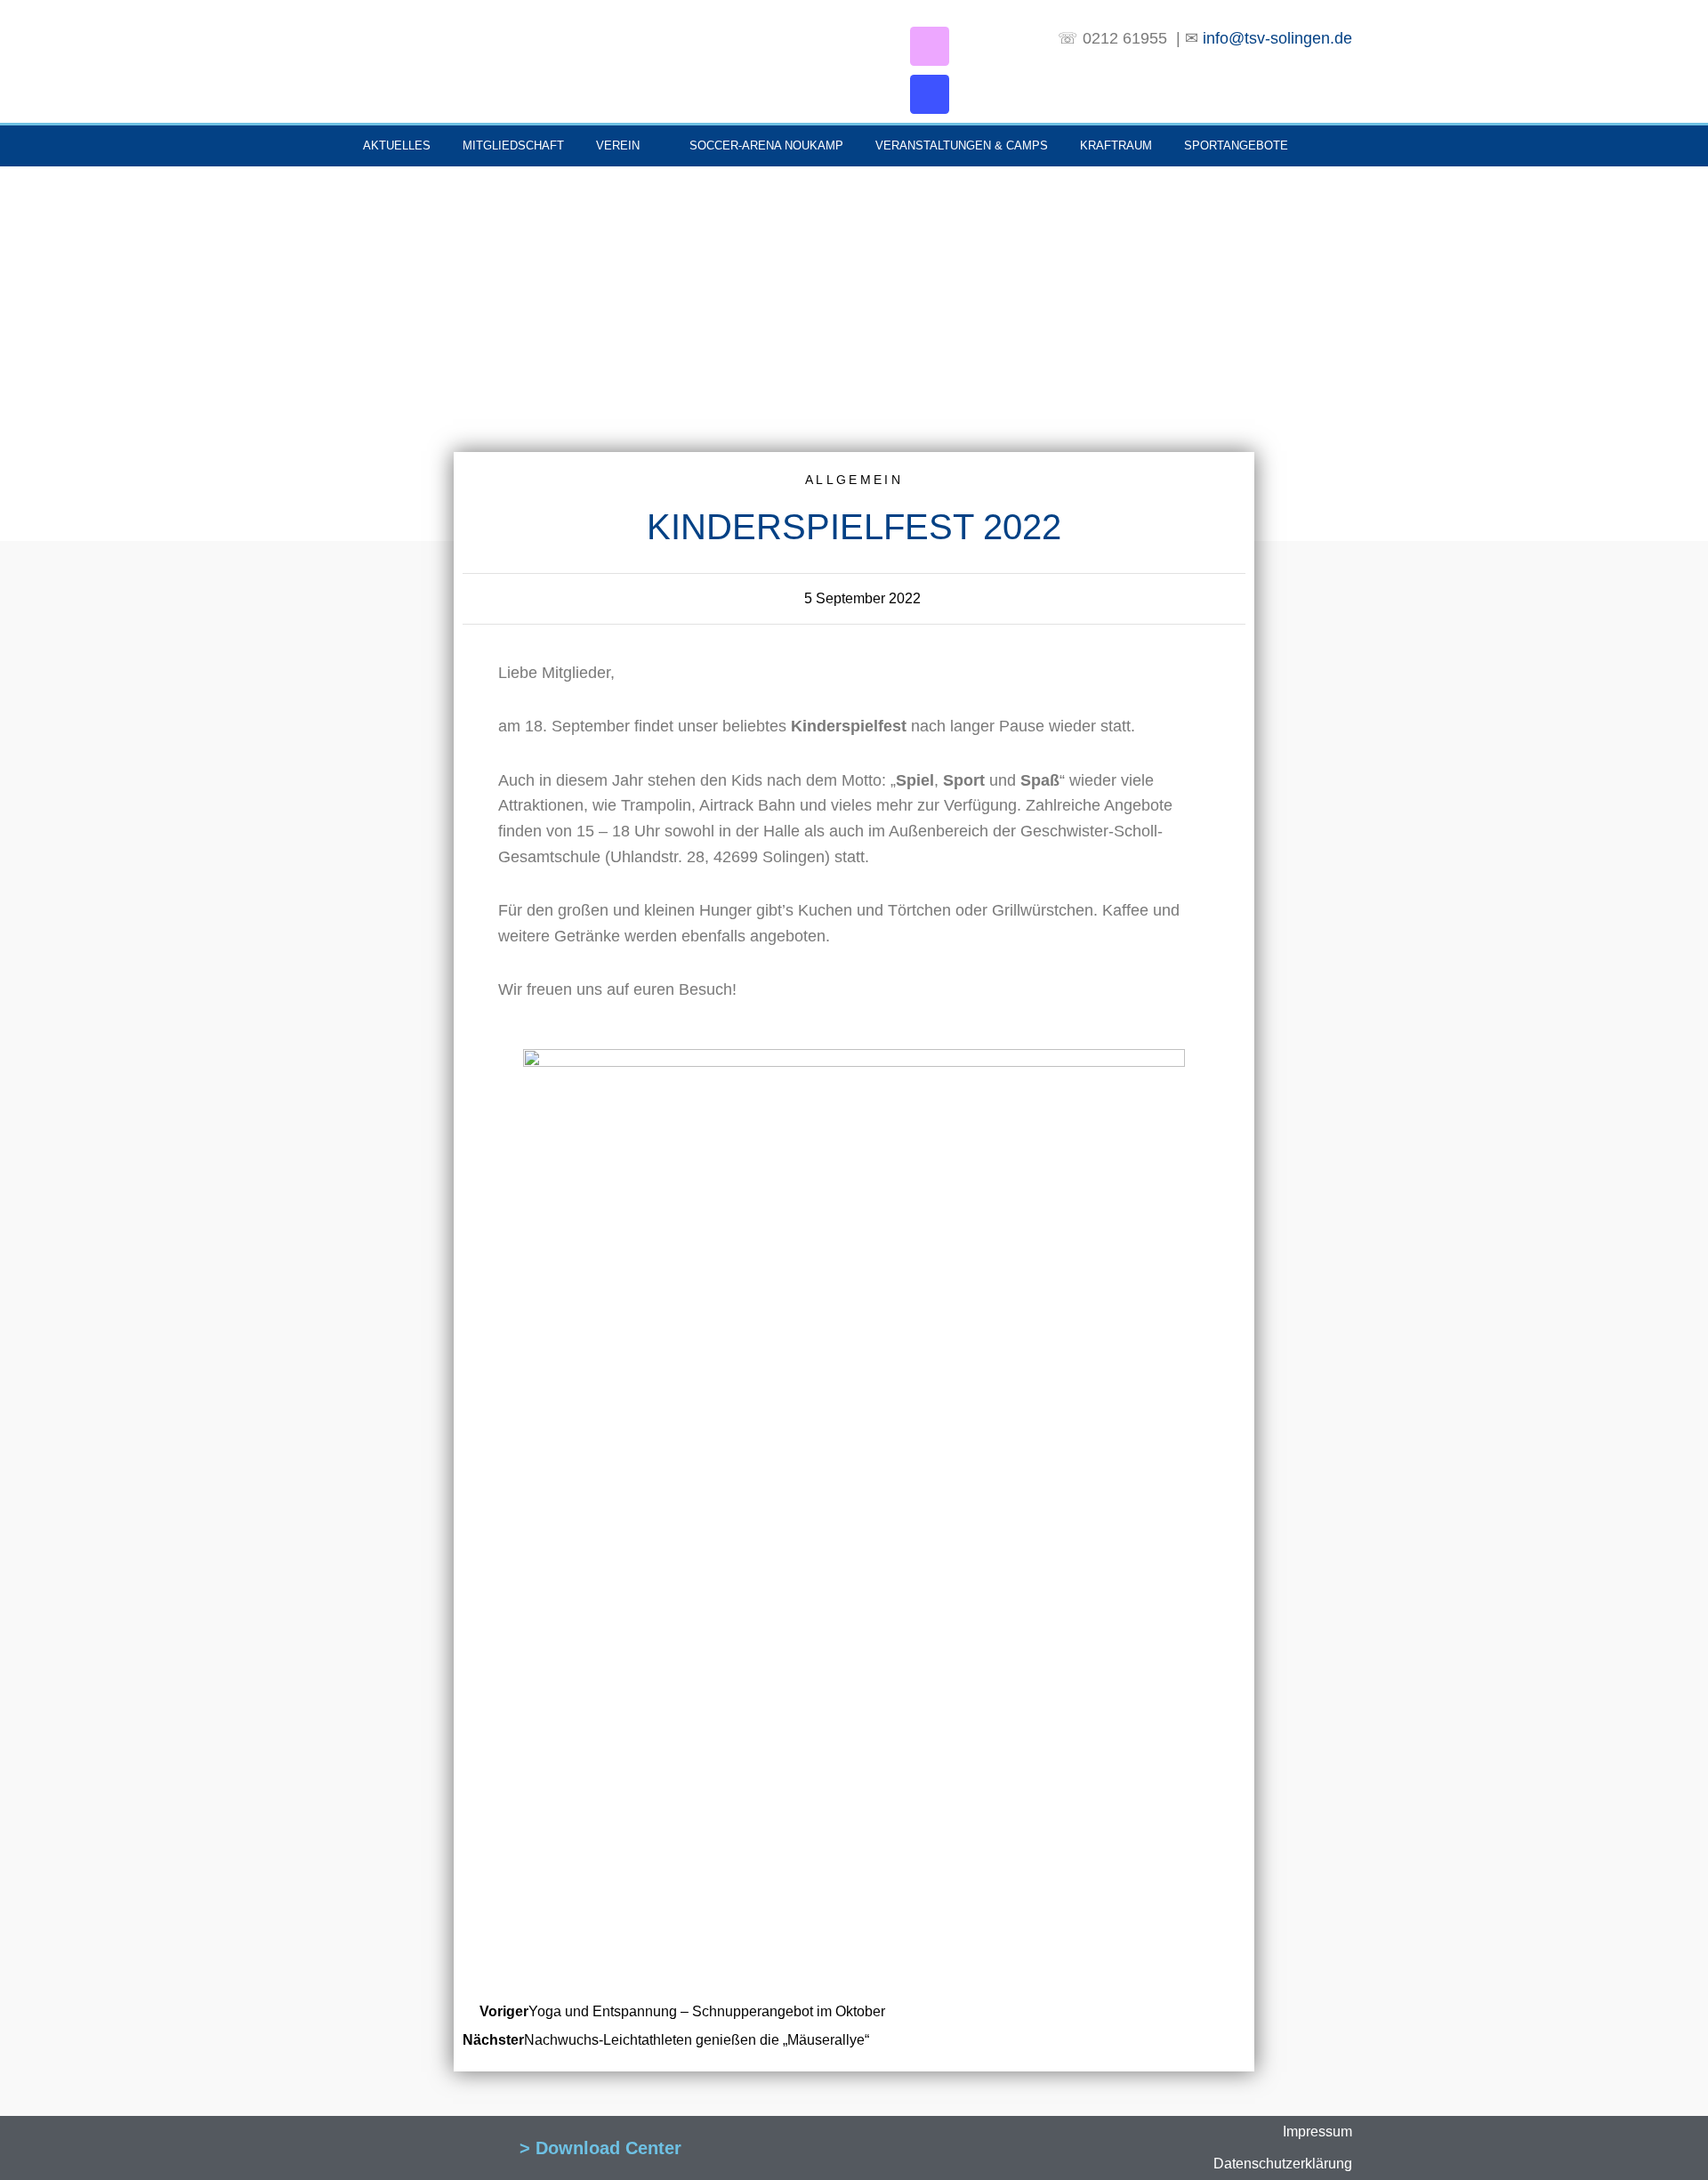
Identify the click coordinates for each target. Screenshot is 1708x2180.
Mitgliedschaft (513, 145)
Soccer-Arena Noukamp (766, 145)
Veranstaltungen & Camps (962, 145)
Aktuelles (397, 145)
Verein (618, 145)
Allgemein (854, 480)
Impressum (1317, 2132)
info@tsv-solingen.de (1275, 38)
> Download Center (600, 2148)
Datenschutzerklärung (1283, 2164)
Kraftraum (1116, 145)
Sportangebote (1236, 145)
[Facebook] (930, 94)
